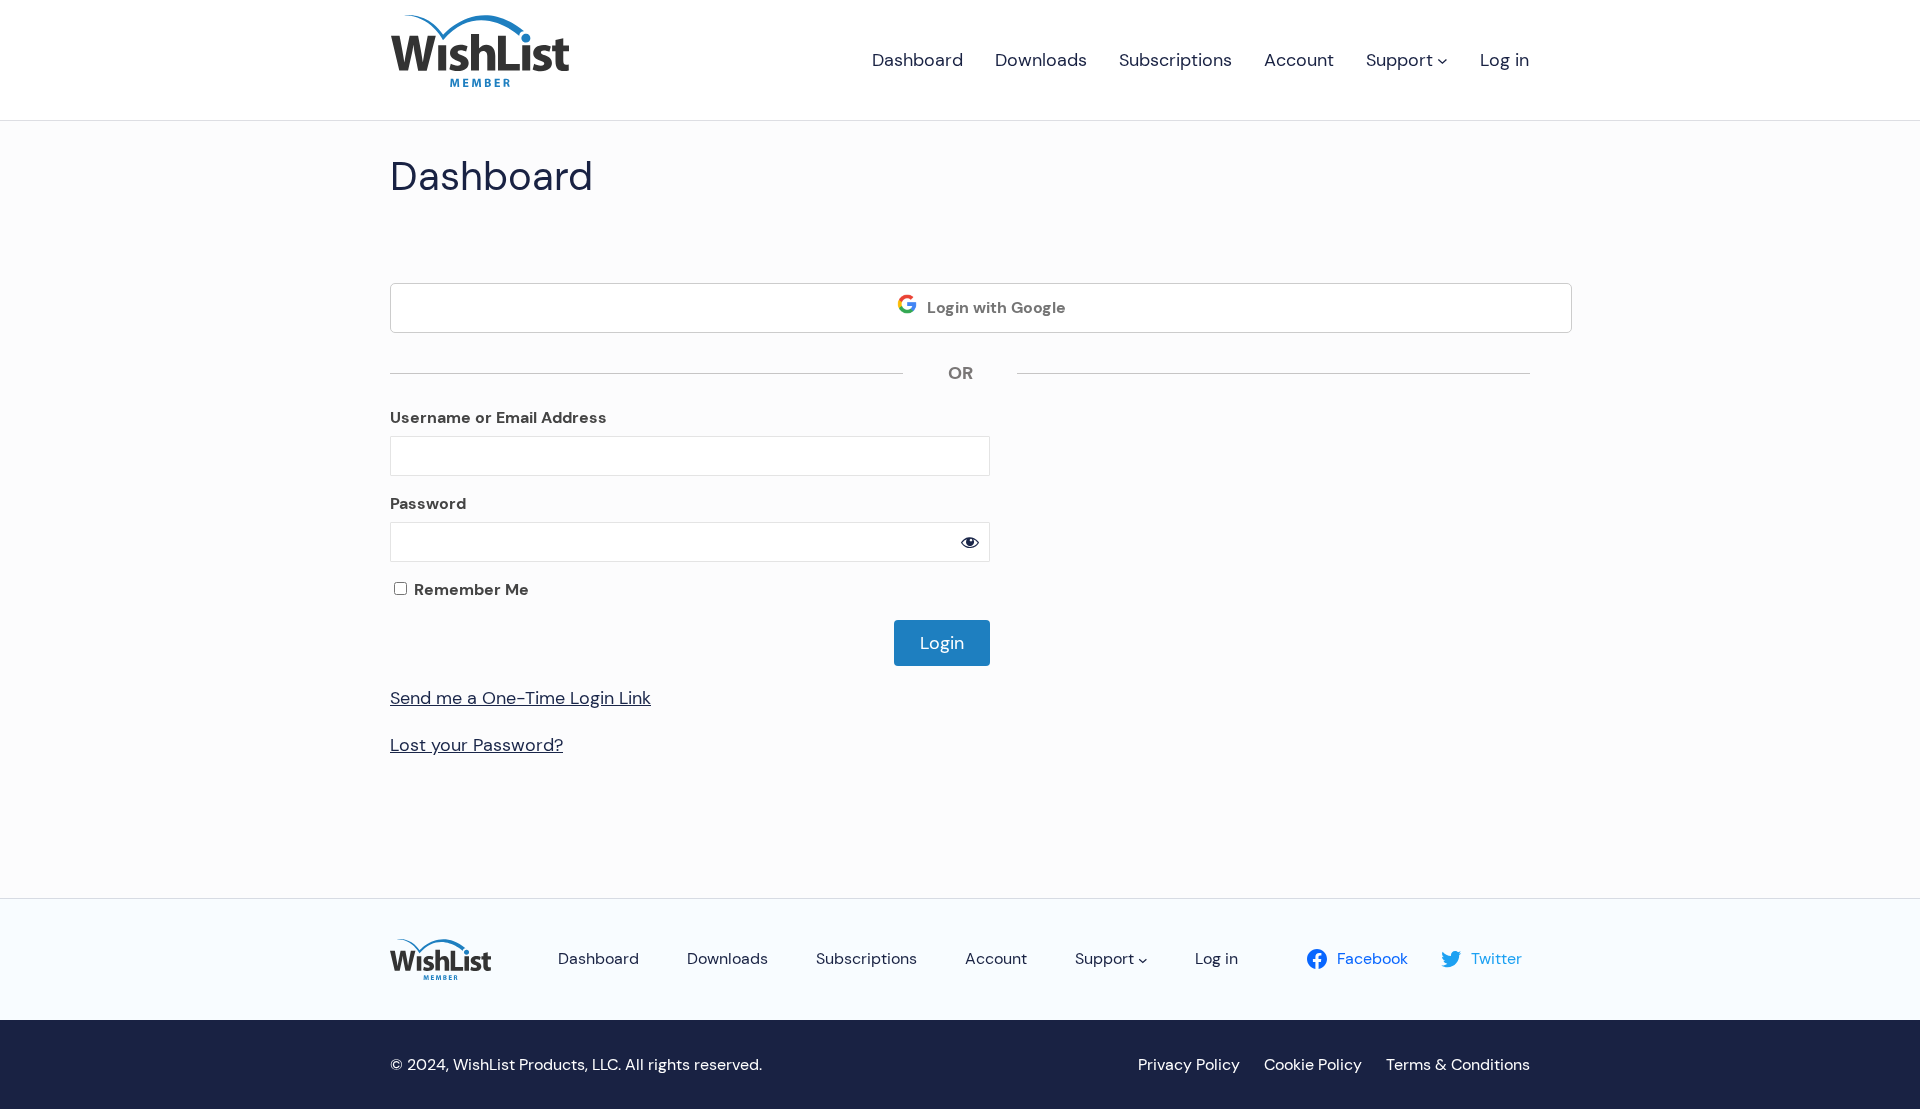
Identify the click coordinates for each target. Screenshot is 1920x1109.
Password (428, 503)
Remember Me (469, 589)
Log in (1504, 60)
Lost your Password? (476, 745)
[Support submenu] (1442, 60)
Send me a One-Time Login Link (520, 698)
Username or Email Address (498, 417)
